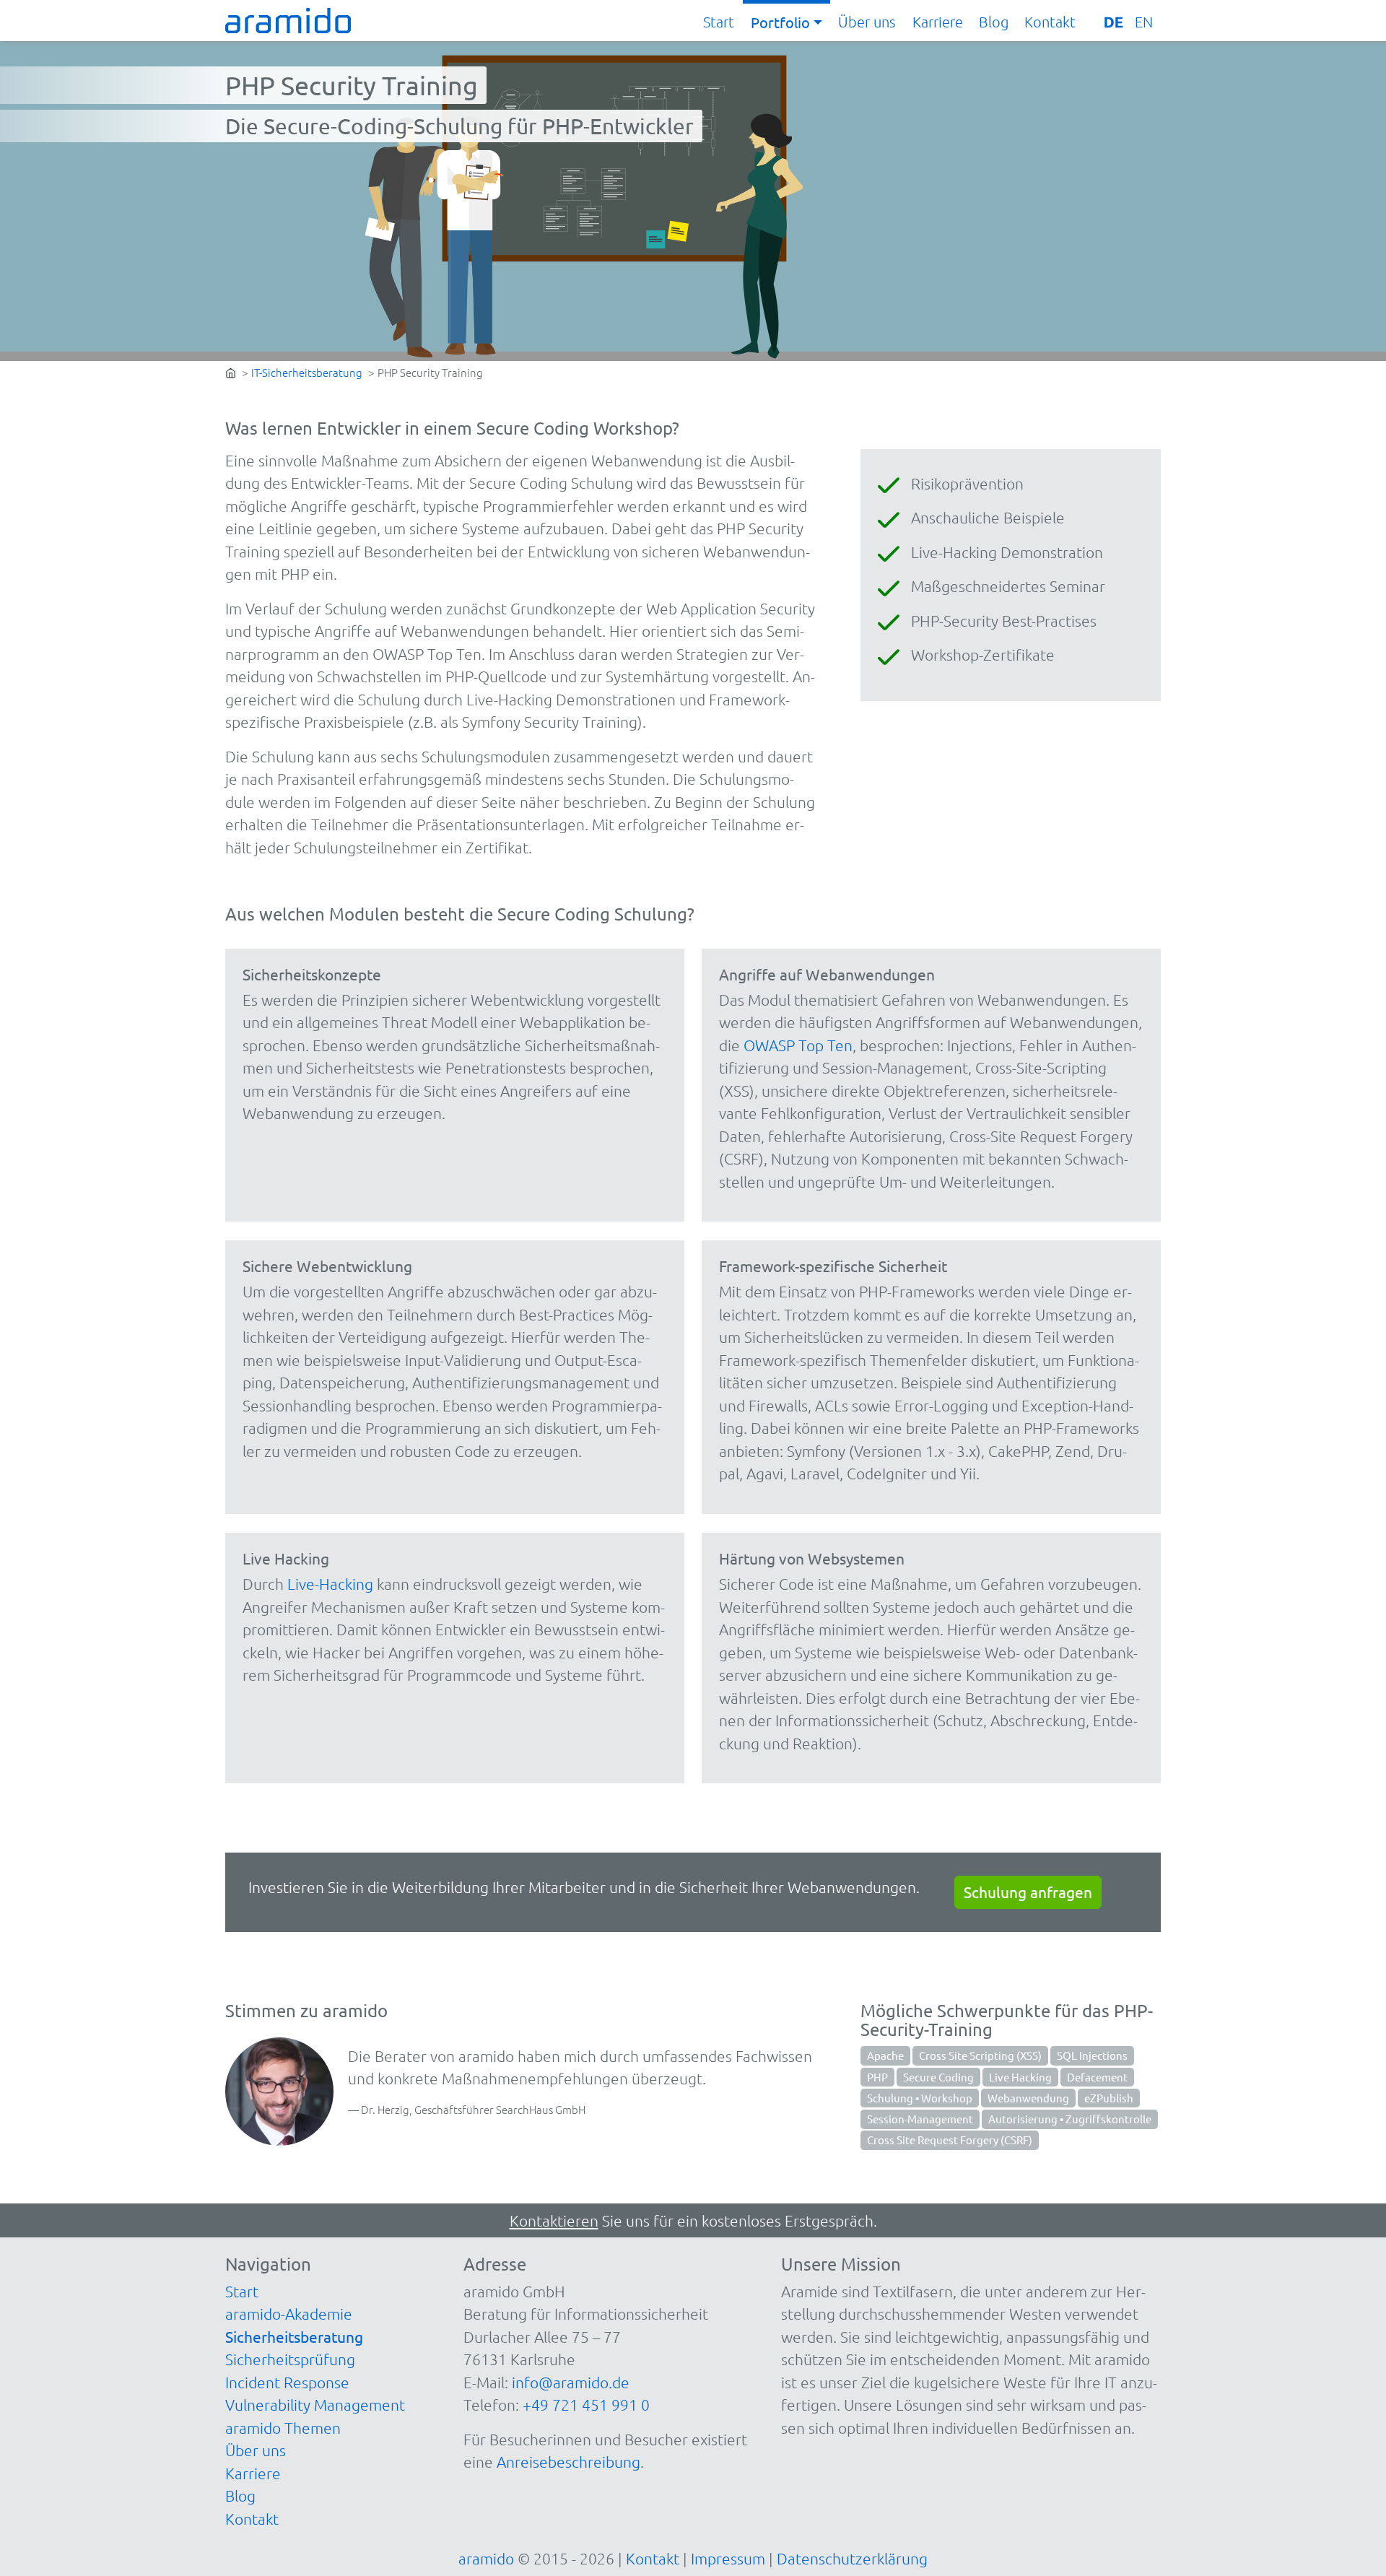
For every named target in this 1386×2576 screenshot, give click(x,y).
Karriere (938, 22)
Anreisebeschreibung (568, 2462)
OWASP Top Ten (798, 1045)
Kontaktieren (554, 2220)
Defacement (1097, 2077)
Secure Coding (938, 2077)
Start (719, 22)
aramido (486, 2558)
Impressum (728, 2558)
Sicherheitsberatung (294, 2336)
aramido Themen (283, 2428)
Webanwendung (1028, 2098)
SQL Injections (1092, 2055)
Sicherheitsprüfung (290, 2359)
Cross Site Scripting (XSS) (980, 2055)
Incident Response (287, 2382)
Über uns (867, 22)
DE (1113, 22)
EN (1144, 22)
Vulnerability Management (315, 2405)
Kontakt (1050, 22)
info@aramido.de (571, 2382)
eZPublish (1109, 2098)
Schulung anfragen (1028, 1892)
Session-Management (920, 2119)
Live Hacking (1020, 2077)
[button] (786, 22)
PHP (877, 2077)
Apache (885, 2055)
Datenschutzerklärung (852, 2558)
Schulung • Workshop (920, 2098)
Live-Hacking (330, 1584)
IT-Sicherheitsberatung (307, 372)
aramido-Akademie (289, 2314)
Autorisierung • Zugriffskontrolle (1070, 2119)
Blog (994, 22)
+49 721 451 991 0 (586, 2405)
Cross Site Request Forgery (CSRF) (950, 2140)
